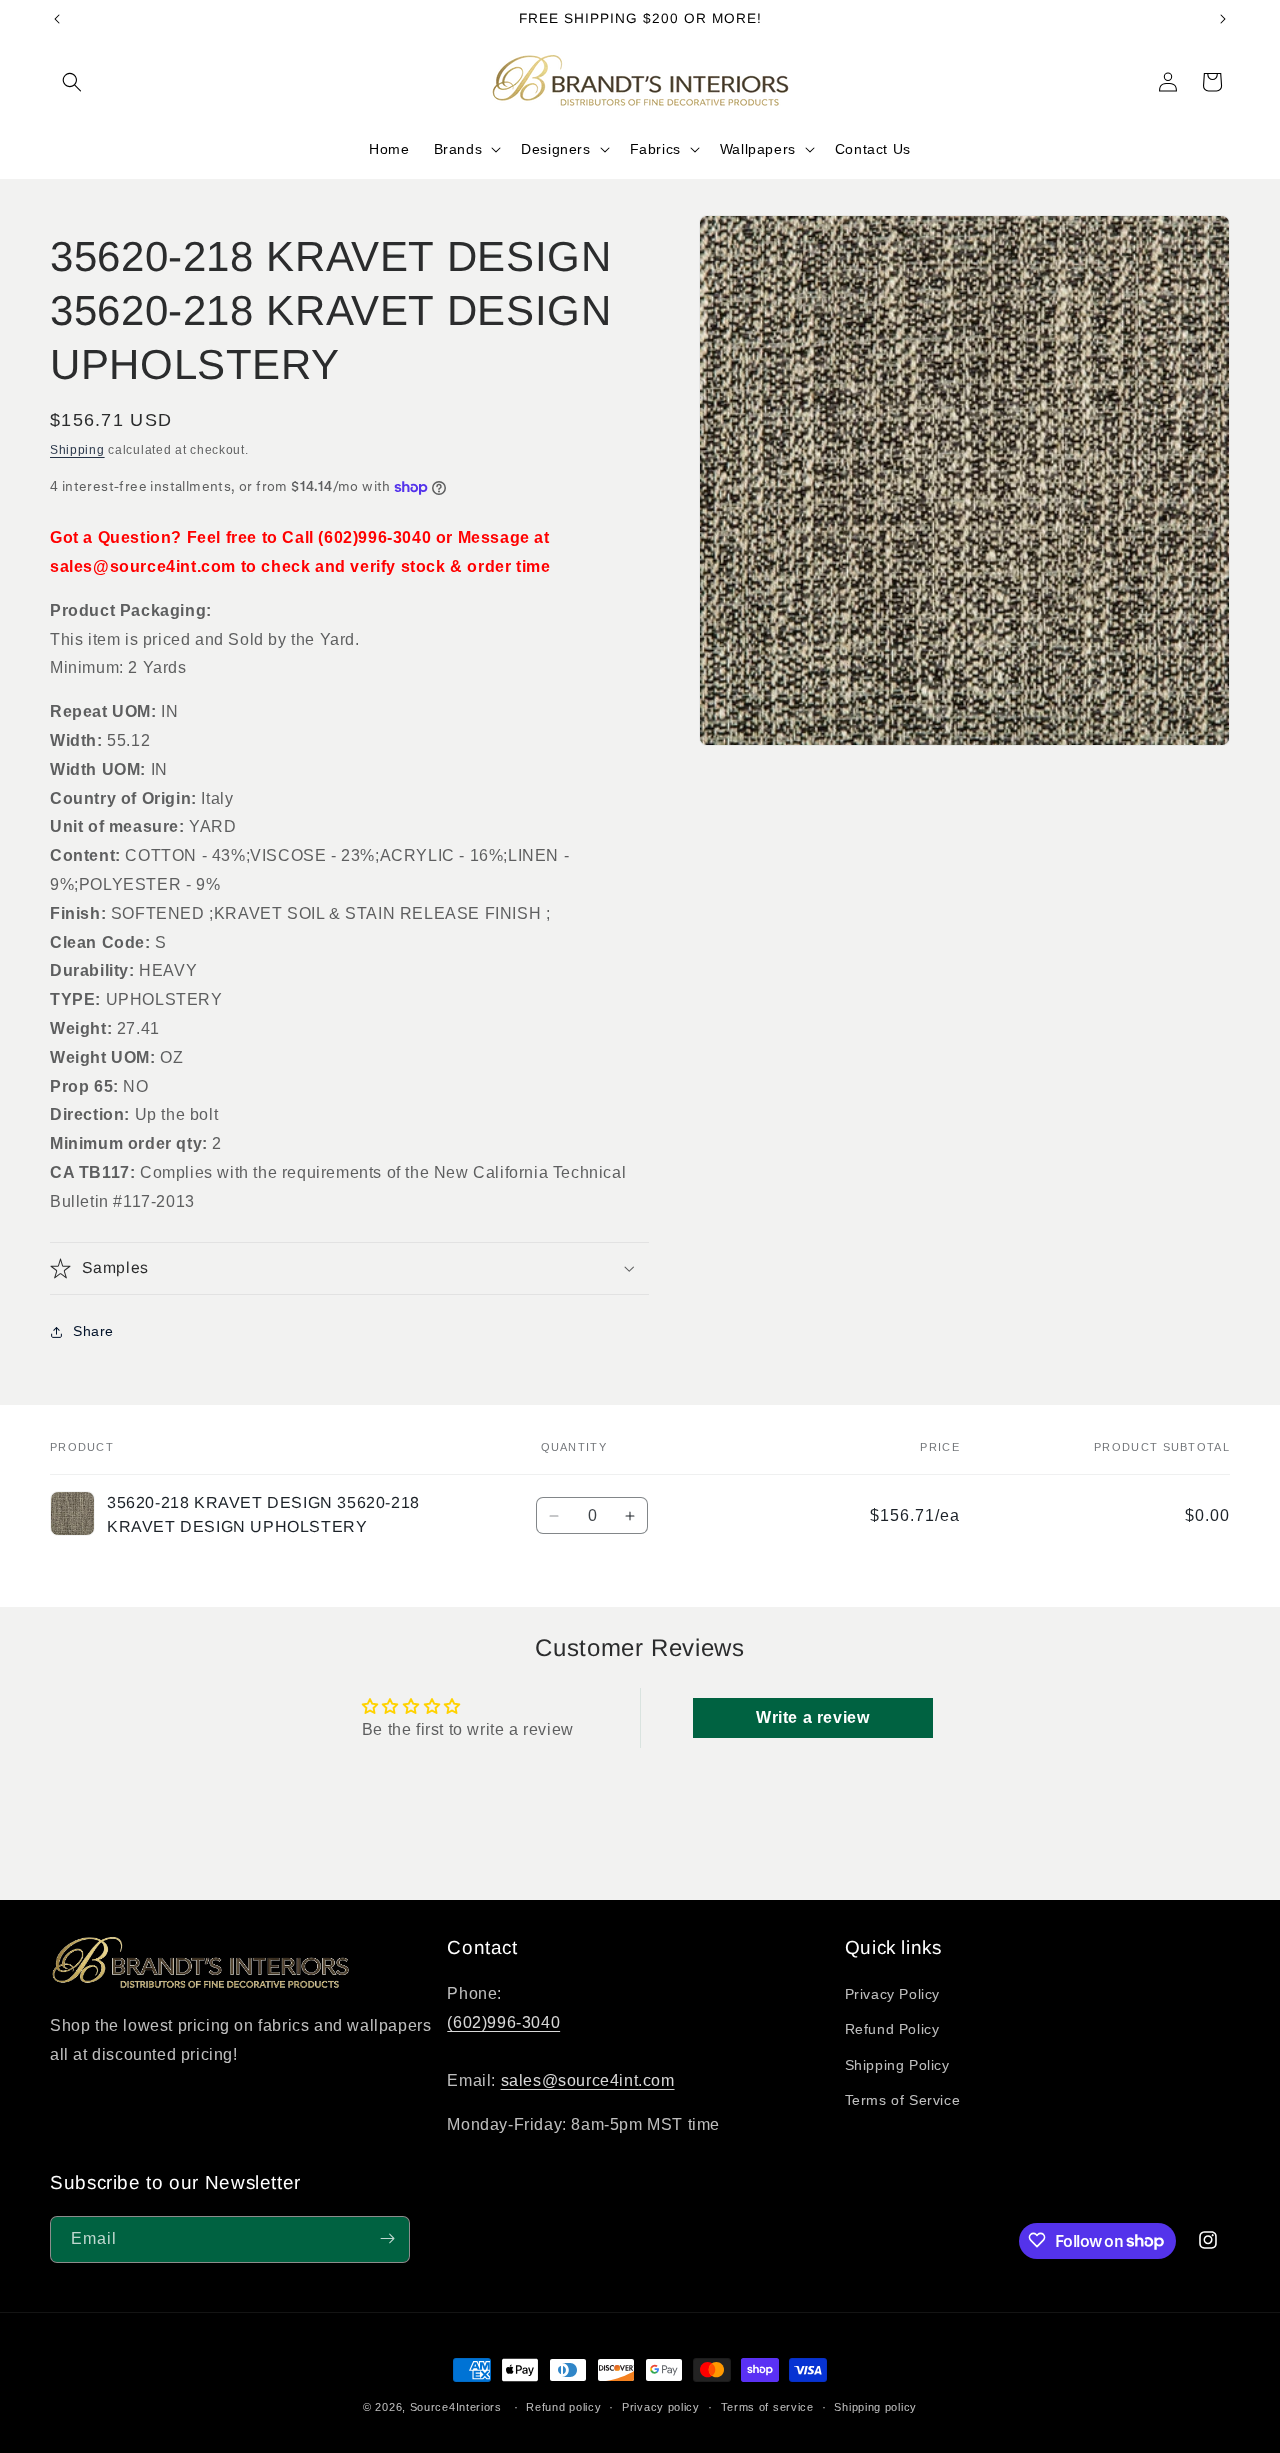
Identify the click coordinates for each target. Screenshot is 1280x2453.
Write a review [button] (812, 1717)
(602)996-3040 (503, 2022)
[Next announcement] (1223, 19)
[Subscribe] (387, 2238)
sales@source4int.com (588, 2080)
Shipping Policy (897, 2065)
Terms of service (767, 2407)
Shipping (77, 450)
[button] (72, 82)
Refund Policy (892, 2030)
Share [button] (93, 1331)
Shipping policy (875, 2407)
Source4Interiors (456, 2407)
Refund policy (563, 2407)
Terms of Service (903, 2100)
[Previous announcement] (57, 19)
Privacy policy (661, 2407)
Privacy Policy (892, 1995)
